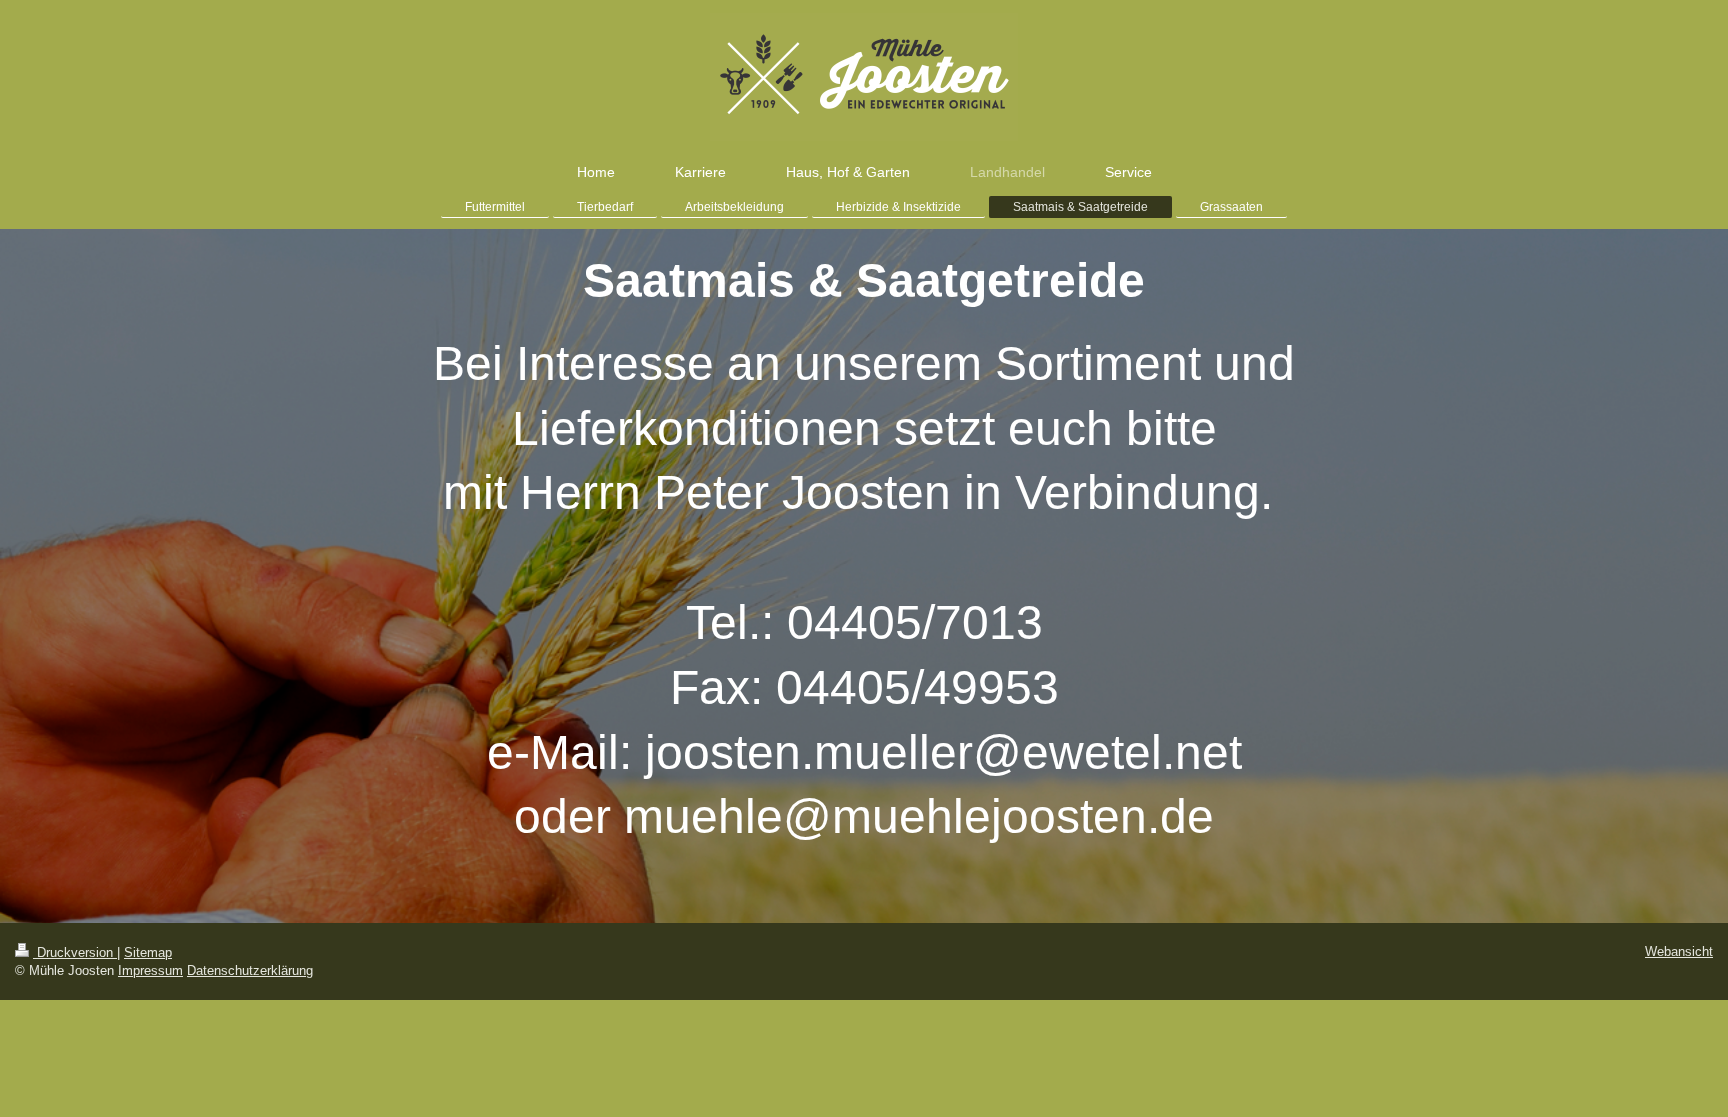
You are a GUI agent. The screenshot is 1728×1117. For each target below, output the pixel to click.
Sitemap (148, 952)
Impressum (150, 970)
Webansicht (1679, 951)
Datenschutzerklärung (250, 970)
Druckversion (75, 952)
